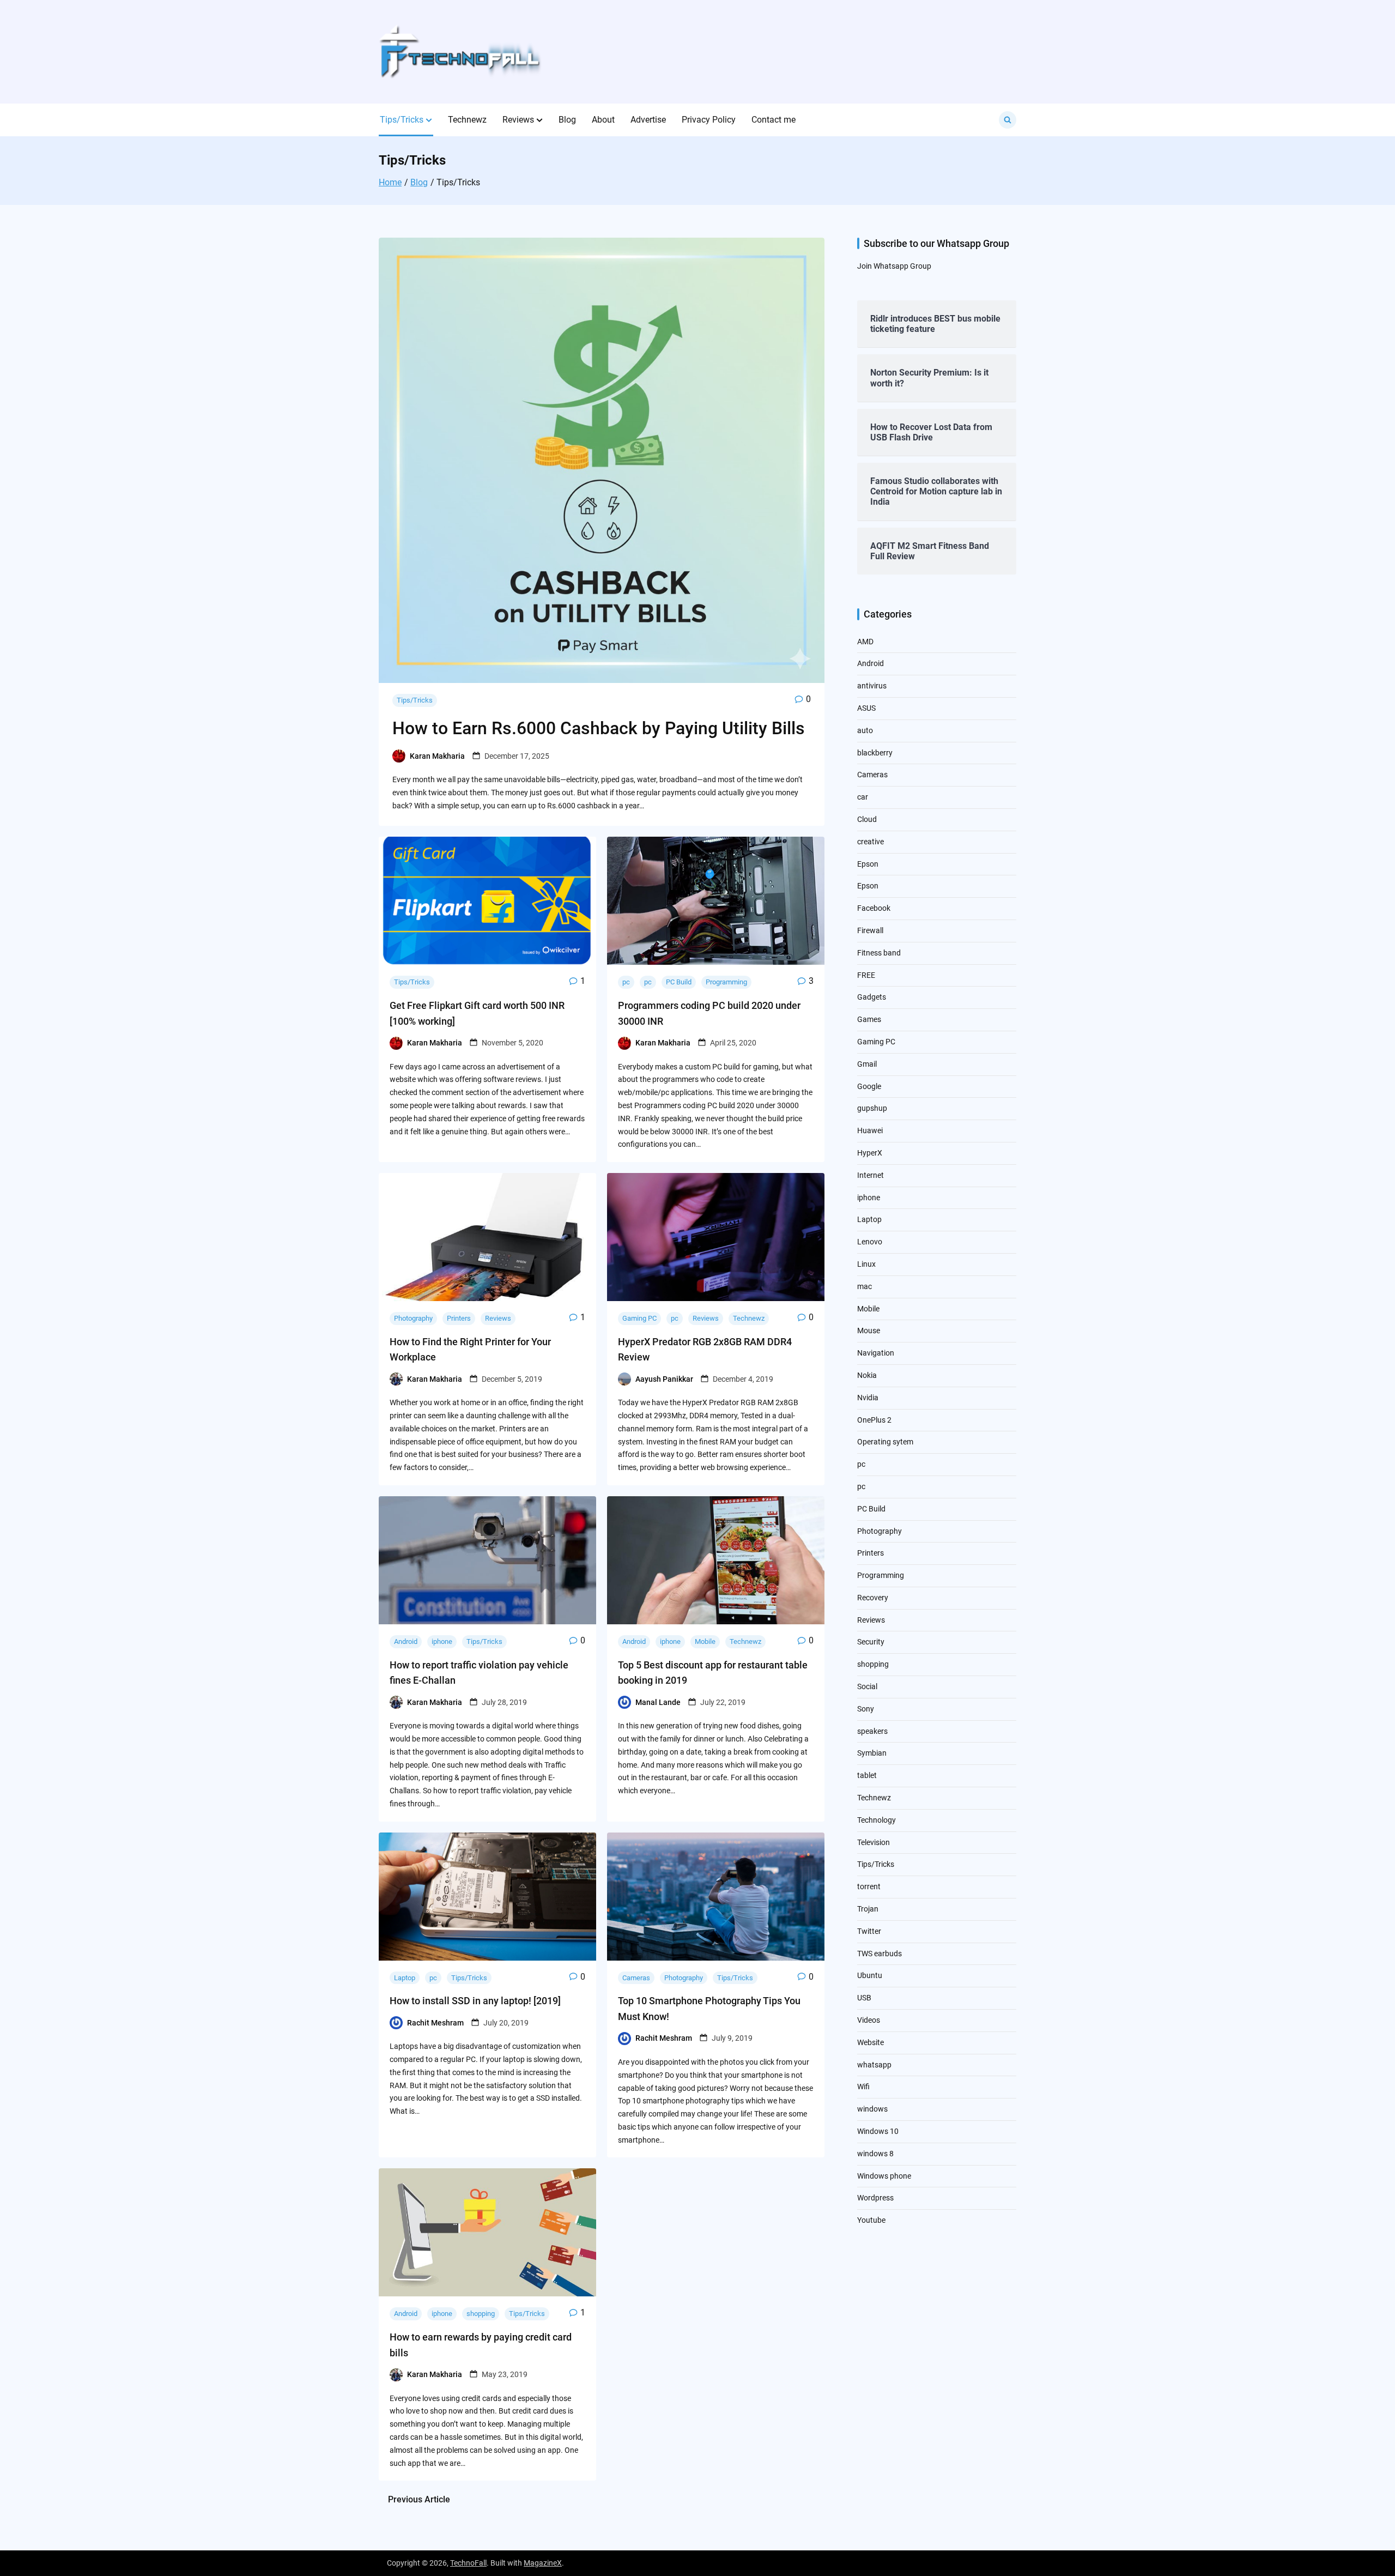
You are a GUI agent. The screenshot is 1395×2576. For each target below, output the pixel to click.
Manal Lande (658, 1702)
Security (871, 1642)
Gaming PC (639, 1318)
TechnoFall (468, 2563)
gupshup (872, 1108)
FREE (866, 975)
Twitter (869, 1931)
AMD (865, 642)
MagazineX (543, 2563)
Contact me (774, 120)
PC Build (679, 982)
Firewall (870, 930)
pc (626, 982)
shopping (481, 2314)
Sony (866, 1709)
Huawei (870, 1130)
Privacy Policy (709, 120)
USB (864, 1998)
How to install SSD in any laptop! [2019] (475, 2001)
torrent (869, 1886)
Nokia (867, 1375)
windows (872, 2109)
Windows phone (884, 2176)
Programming (726, 982)
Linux (866, 1264)
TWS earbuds (880, 1954)
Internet (871, 1175)
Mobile (705, 1641)
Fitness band (879, 953)
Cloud (867, 819)
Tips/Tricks (402, 120)
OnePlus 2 (874, 1420)
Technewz (467, 120)
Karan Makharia (437, 756)
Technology (877, 1820)
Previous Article (419, 2499)
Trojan (868, 1909)
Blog (567, 120)
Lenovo (870, 1242)
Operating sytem (885, 1442)
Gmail (867, 1064)
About (603, 120)
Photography (413, 1318)
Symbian (872, 1753)
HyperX (870, 1153)
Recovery (873, 1598)
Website (871, 2042)
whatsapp (874, 2065)
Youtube (871, 2220)
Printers (459, 1318)
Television (874, 1842)
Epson (868, 864)
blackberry (875, 753)
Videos (869, 2020)
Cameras (636, 1978)
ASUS (866, 708)
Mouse (869, 1331)
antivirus (872, 686)
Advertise (648, 120)
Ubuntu (870, 1975)
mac (865, 1286)
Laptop (405, 1978)
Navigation (876, 1353)
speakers (872, 1731)
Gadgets (872, 997)
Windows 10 (878, 2131)
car (863, 797)
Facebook (874, 908)
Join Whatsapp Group (894, 266)
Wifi (863, 2087)
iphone (442, 1641)
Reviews (518, 120)
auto (865, 730)
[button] (429, 120)
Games (869, 1019)
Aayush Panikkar (664, 1379)
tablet (867, 1775)
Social (867, 1686)
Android (406, 1641)
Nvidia (868, 1398)
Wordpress (875, 2198)
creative (871, 842)
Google (869, 1086)
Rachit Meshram (435, 2023)
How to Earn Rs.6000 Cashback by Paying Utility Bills (599, 728)
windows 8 (875, 2154)
